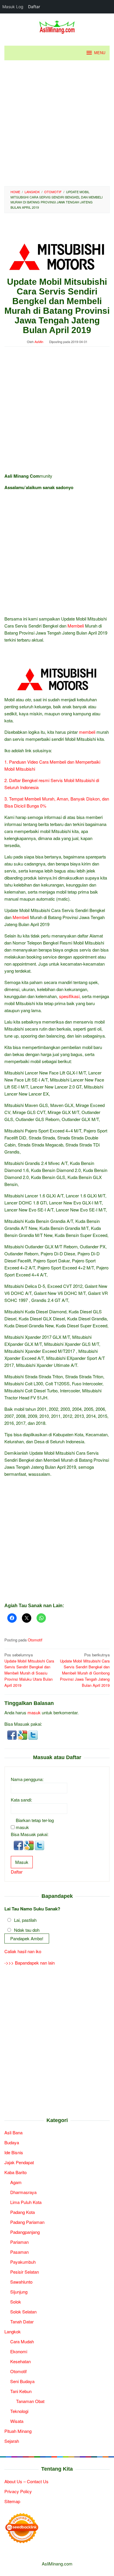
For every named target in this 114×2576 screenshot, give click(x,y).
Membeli (76, 626)
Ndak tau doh (27, 1930)
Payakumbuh (23, 2262)
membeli (87, 732)
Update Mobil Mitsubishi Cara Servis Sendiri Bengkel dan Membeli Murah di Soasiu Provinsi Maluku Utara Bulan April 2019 (29, 1670)
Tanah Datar (22, 2322)
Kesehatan (20, 2361)
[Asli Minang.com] (57, 26)
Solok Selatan (23, 2312)
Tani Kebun (21, 2391)
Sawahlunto (21, 2282)
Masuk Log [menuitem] (13, 7)
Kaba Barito (15, 2172)
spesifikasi (69, 996)
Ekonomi (19, 2351)
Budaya (12, 2142)
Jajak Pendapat (19, 2162)
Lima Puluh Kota (26, 2202)
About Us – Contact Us (26, 2481)
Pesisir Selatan (25, 2272)
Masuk (22, 1862)
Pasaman (19, 2252)
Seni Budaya (22, 2381)
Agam (16, 2182)
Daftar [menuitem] (34, 7)
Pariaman (19, 2242)
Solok (16, 2302)
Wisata (17, 2421)
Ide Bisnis (14, 2152)
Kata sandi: (21, 1800)
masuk (34, 1712)
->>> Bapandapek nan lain (30, 1963)
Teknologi (19, 2411)
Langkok (13, 2331)
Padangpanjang (25, 2232)
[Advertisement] (57, 123)
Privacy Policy (18, 2491)
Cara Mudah (22, 2341)
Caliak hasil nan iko (23, 1951)
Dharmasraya (23, 2192)
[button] (13, 1734)
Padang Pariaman (27, 2222)
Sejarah (12, 2441)
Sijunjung (19, 2292)
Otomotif (35, 1640)
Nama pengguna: (27, 1779)
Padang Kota (23, 2212)
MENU (100, 53)
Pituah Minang (18, 2431)
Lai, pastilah (25, 1920)
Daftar (17, 1872)
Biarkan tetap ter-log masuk (35, 1824)
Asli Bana (13, 2132)
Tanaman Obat (30, 2401)
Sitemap (12, 2501)
